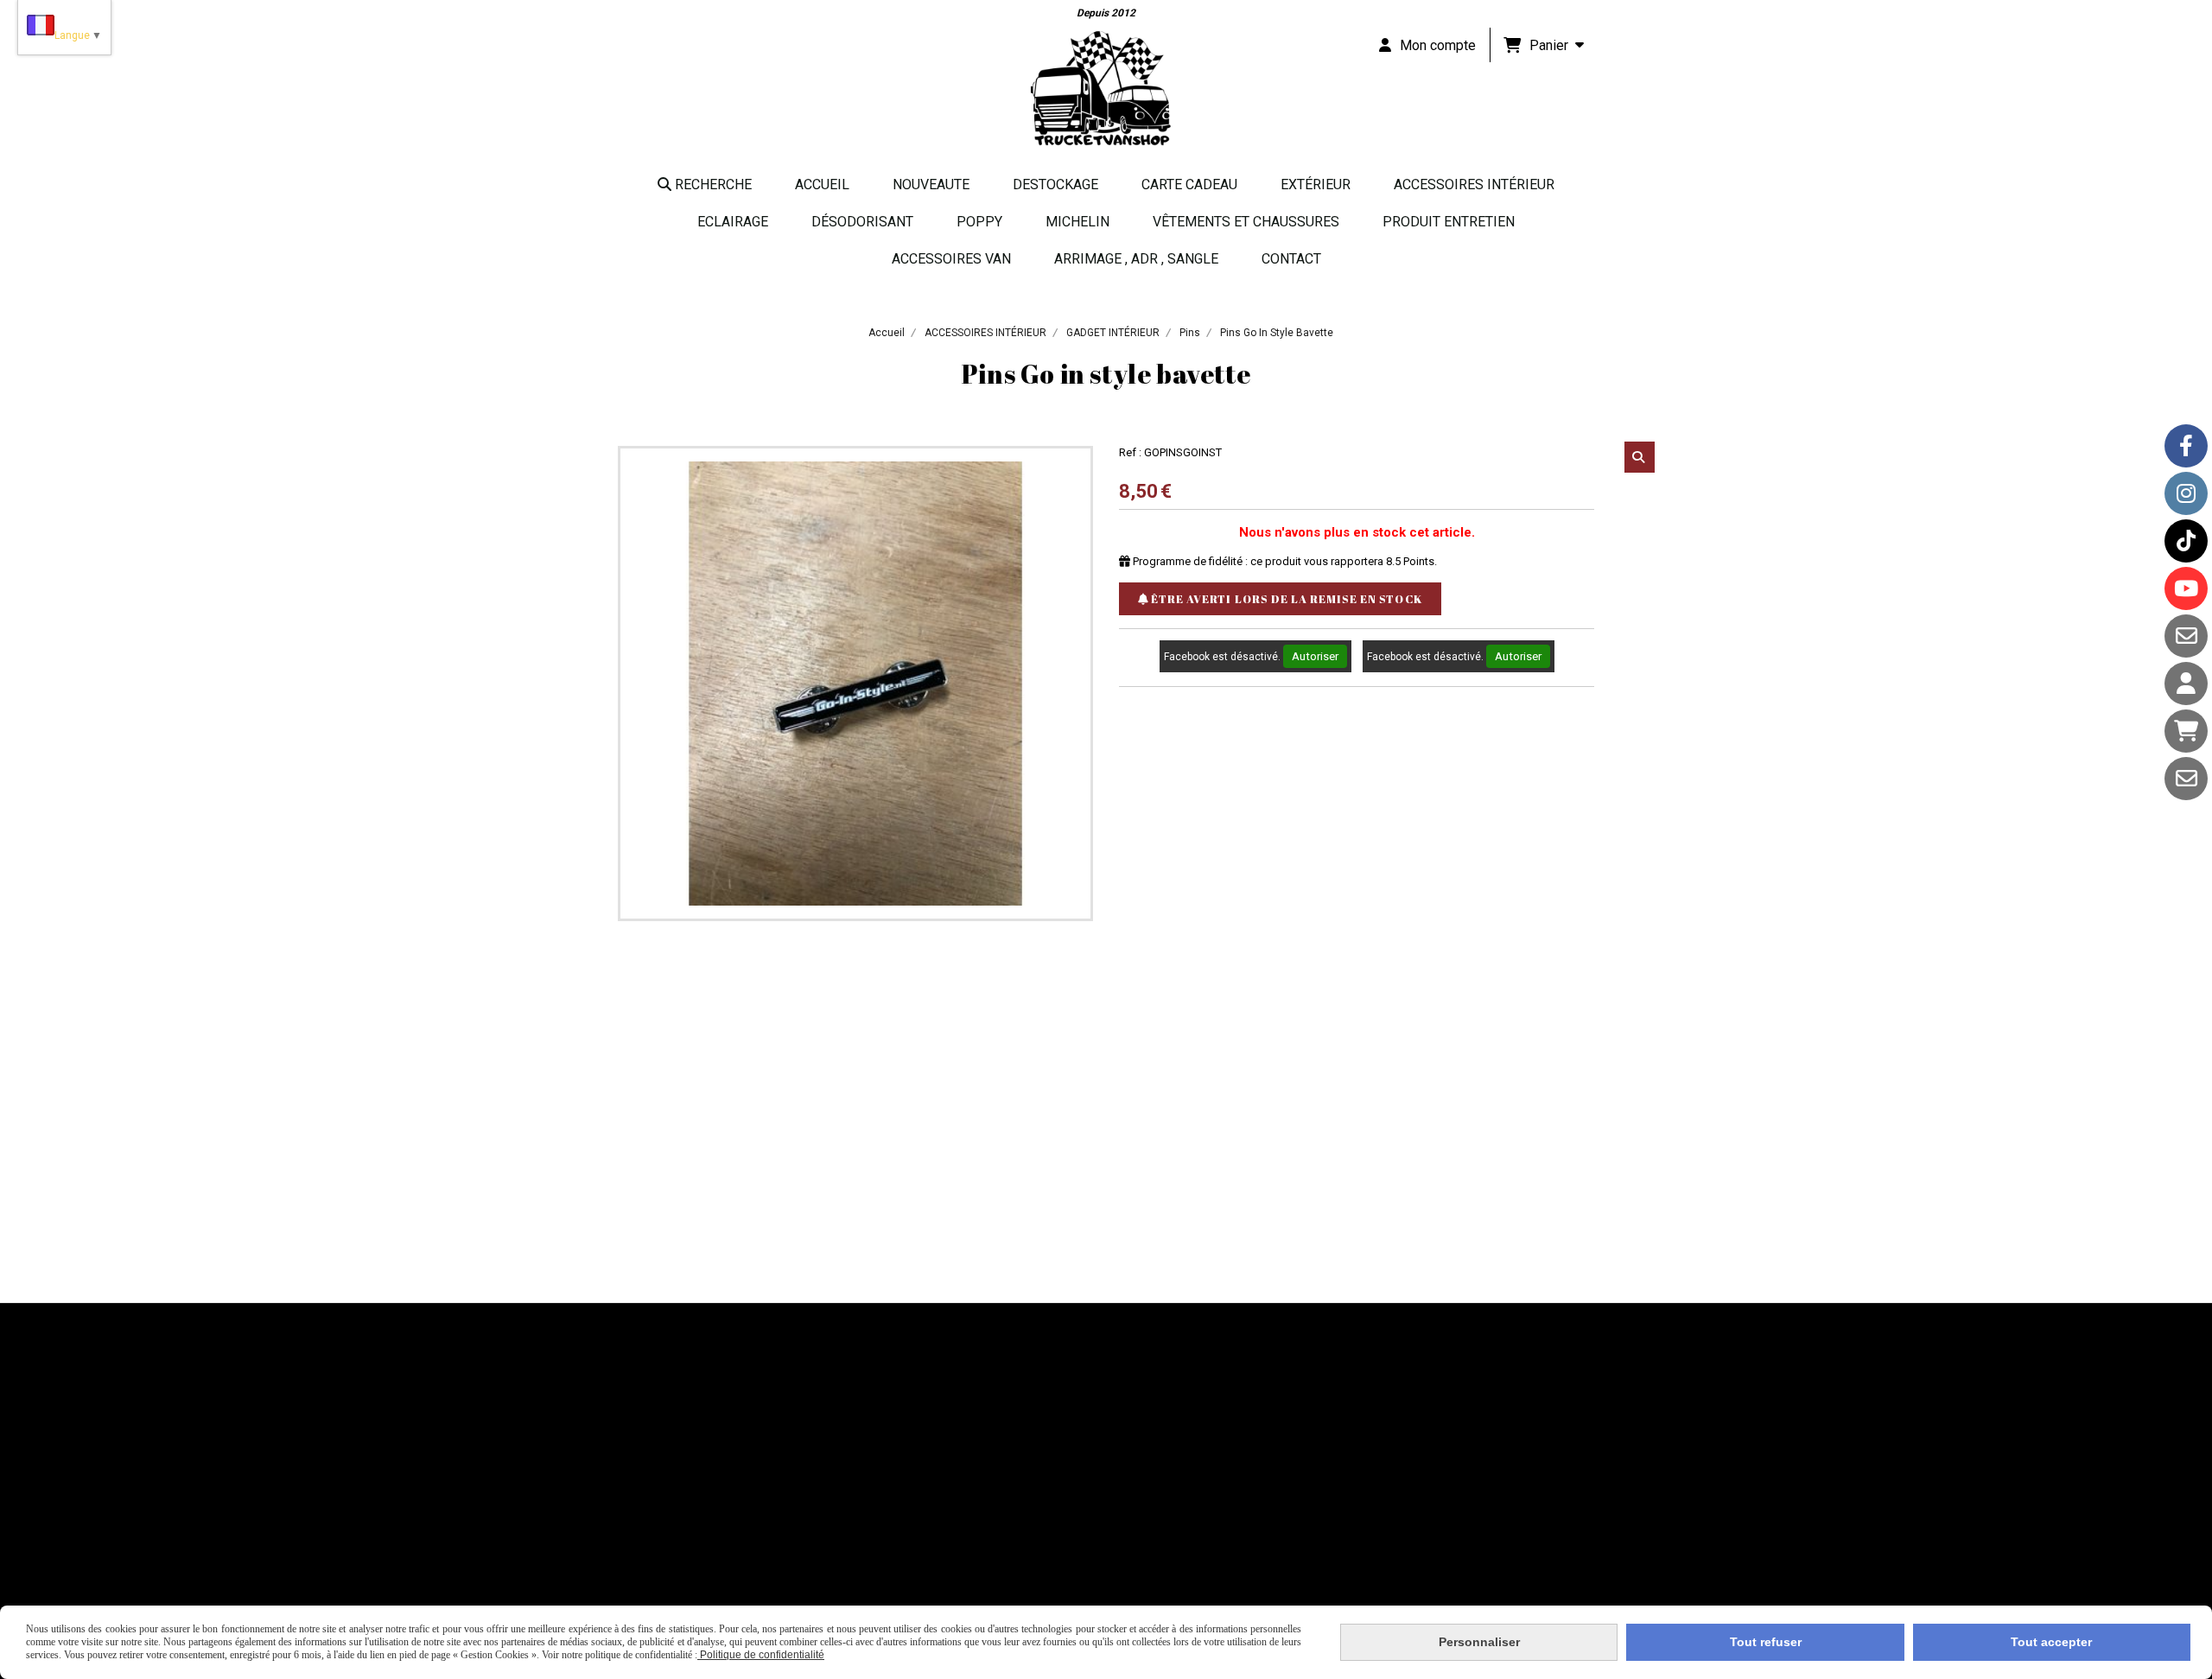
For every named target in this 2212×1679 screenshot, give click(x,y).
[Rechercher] (1640, 457)
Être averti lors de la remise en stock (1285, 599)
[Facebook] (2186, 446)
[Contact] (2186, 636)
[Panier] (2186, 731)
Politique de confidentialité (761, 1655)
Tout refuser (1766, 1642)
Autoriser (1315, 656)
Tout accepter (2051, 1642)
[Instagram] (2186, 493)
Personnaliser (1479, 1642)
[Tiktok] (2186, 541)
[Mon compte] (2186, 684)
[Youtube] (2186, 588)
